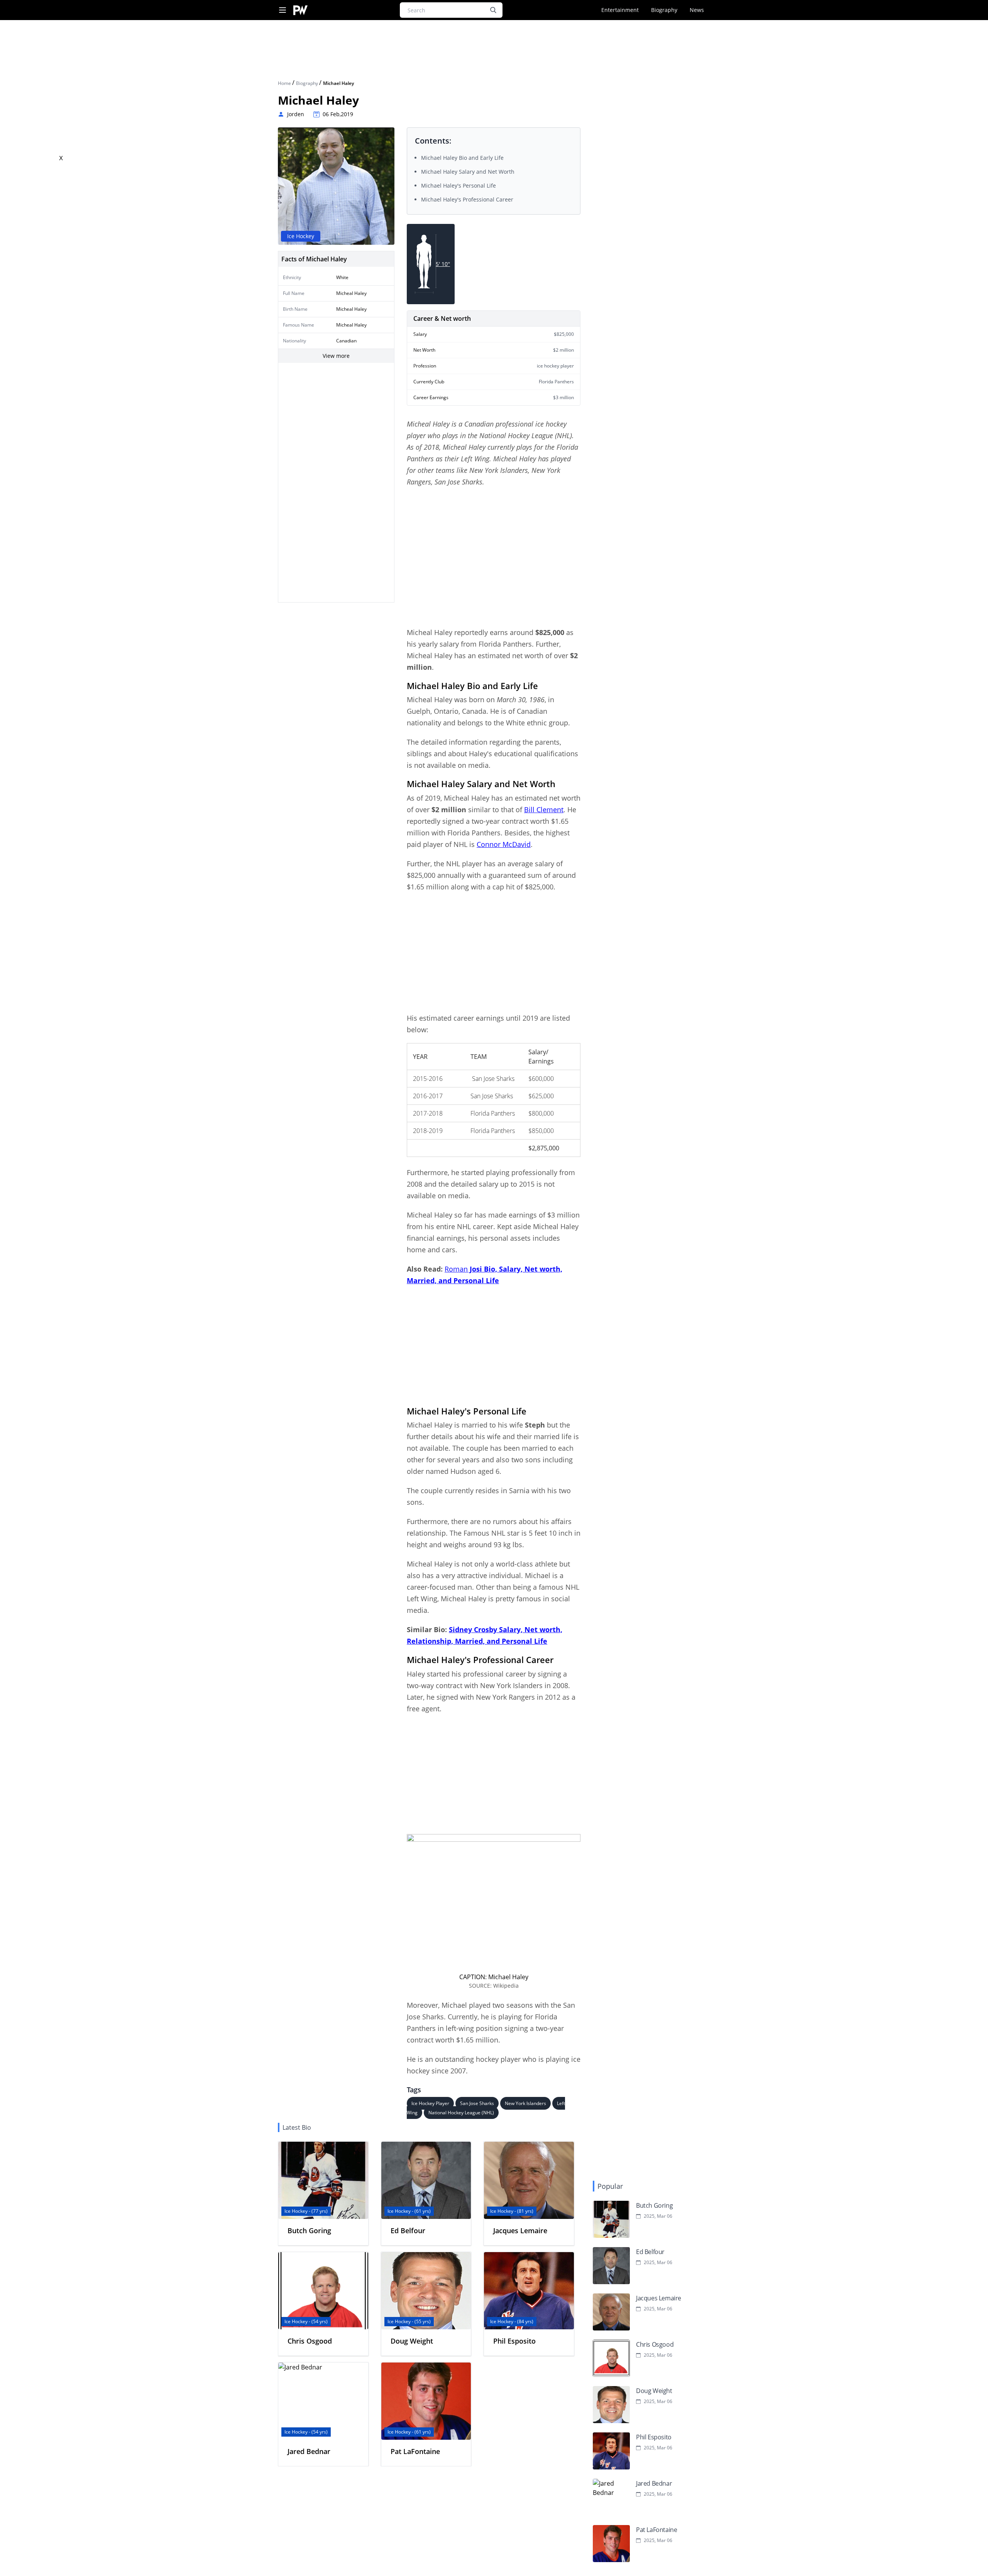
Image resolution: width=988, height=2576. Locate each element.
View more (336, 356)
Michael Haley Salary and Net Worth (468, 172)
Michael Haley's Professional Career (467, 199)
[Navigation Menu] (283, 10)
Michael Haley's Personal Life (458, 185)
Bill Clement (544, 810)
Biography (664, 10)
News (697, 10)
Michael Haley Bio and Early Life (462, 158)
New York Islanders (525, 2103)
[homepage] (300, 10)
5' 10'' (443, 264)
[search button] (493, 10)
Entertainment (620, 10)
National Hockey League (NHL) (461, 2113)
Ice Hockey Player (430, 2103)
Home (285, 83)
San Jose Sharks (477, 2103)
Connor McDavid (504, 844)
